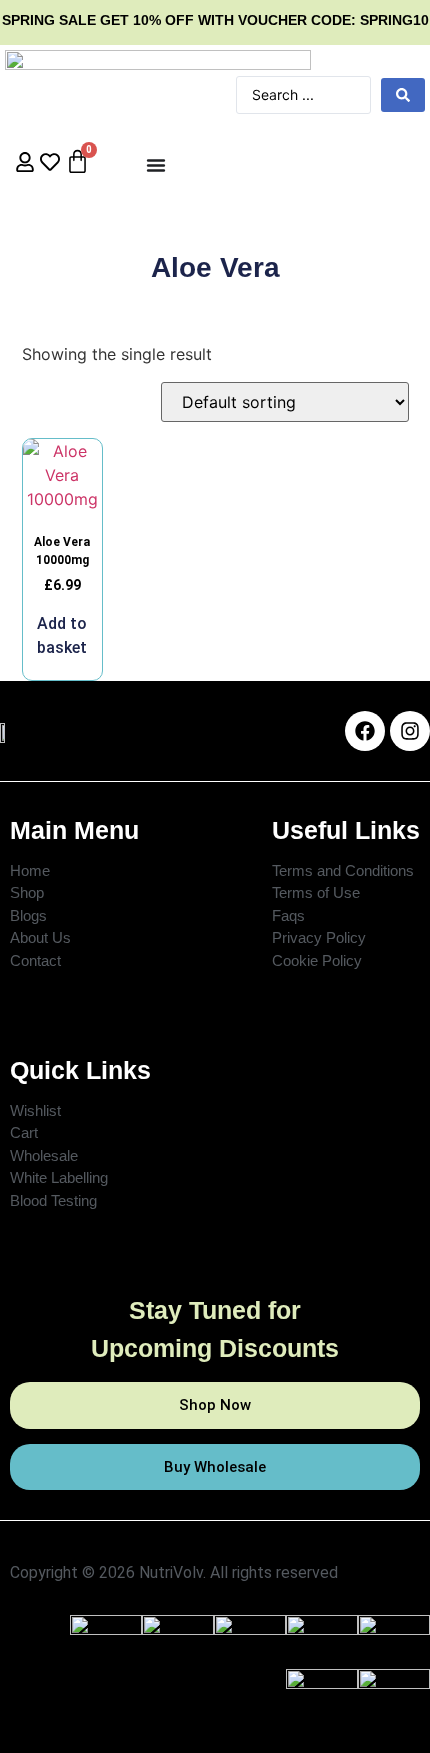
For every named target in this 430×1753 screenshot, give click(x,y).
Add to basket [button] (62, 635)
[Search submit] (403, 95)
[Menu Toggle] (156, 165)
